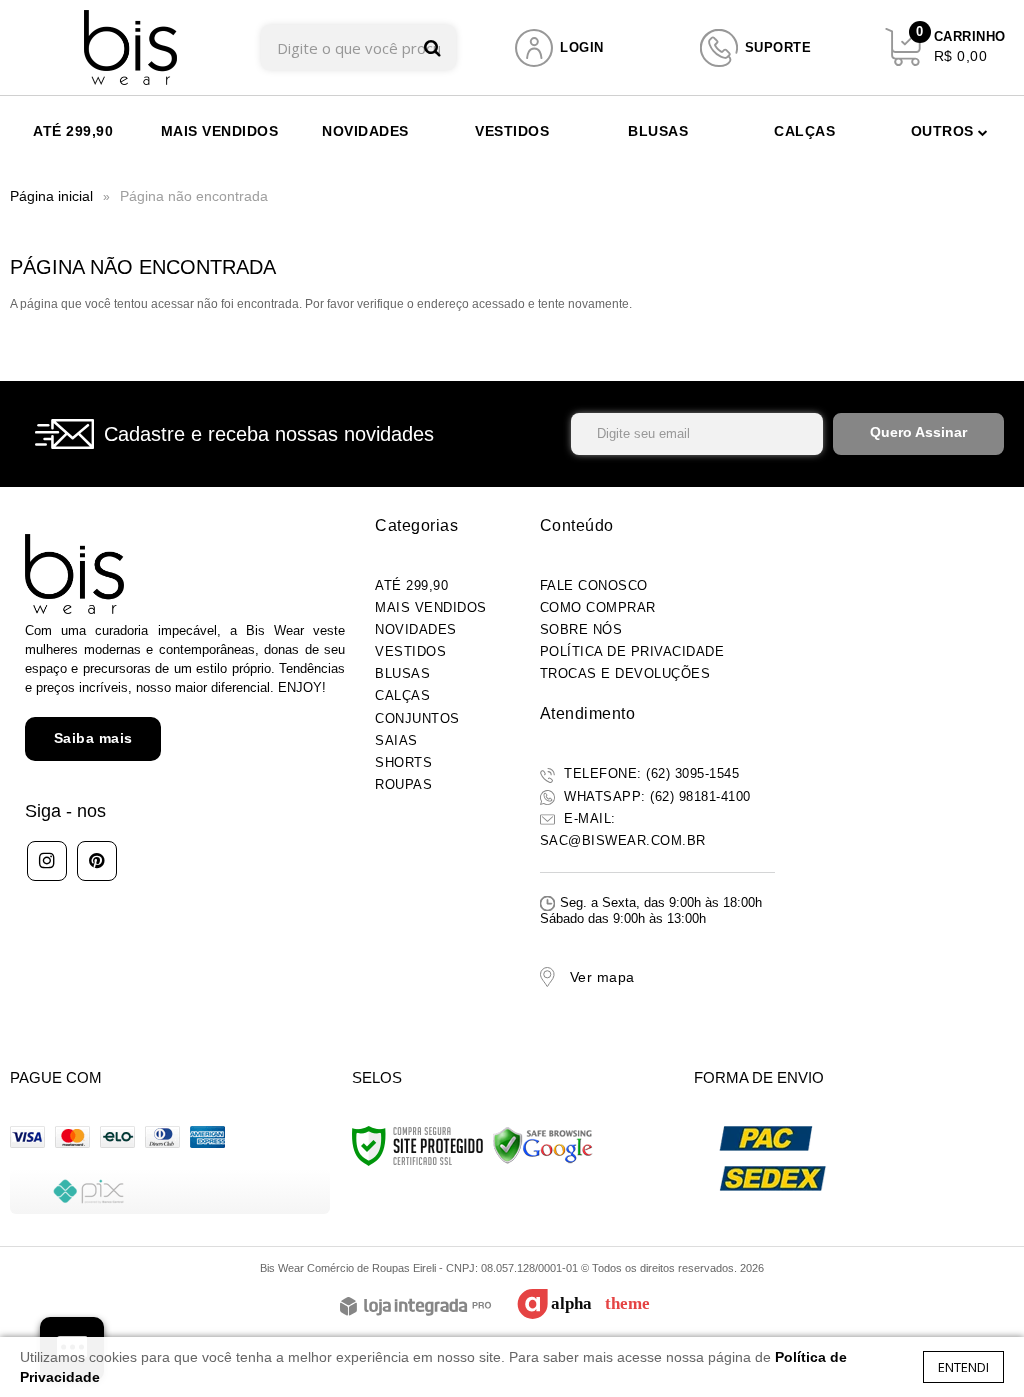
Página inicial (51, 196)
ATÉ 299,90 (411, 585)
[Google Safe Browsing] (543, 1145)
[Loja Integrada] (415, 1307)
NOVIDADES (416, 629)
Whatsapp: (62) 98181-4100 (655, 796)
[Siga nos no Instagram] (47, 861)
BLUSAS (402, 673)
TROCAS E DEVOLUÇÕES (625, 673)
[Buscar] (432, 47)
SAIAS (396, 740)
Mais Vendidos (431, 607)
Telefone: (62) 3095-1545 (650, 773)
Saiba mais (93, 738)
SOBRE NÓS (581, 629)
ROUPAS (403, 784)
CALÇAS (402, 695)
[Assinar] (918, 434)
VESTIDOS (410, 651)
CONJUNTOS (417, 718)
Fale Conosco (594, 585)
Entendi (963, 1367)
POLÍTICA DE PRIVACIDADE (632, 651)
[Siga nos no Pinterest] (97, 861)
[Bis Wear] (130, 47)
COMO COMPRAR (598, 607)
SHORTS (403, 762)
